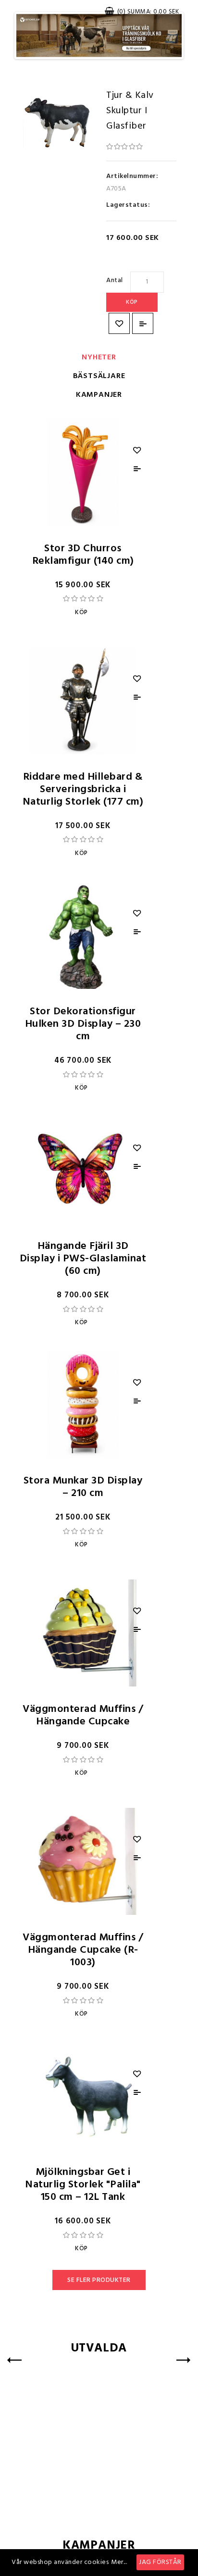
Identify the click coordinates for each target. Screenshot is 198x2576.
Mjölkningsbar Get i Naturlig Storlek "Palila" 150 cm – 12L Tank (83, 2185)
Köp (132, 302)
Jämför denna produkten (143, 323)
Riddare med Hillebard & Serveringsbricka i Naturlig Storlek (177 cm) (83, 789)
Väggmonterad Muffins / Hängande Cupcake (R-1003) (83, 1950)
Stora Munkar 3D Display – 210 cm (83, 1487)
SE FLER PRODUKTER (99, 2280)
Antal (115, 280)
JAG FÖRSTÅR (160, 2562)
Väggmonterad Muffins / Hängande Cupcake (83, 1715)
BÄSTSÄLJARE (99, 376)
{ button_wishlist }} (119, 323)
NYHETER (99, 357)
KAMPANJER (99, 395)
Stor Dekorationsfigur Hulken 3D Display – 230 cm (83, 1024)
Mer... (119, 2562)
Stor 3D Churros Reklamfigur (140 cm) (83, 555)
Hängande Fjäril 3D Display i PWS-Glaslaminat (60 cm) (83, 1259)
